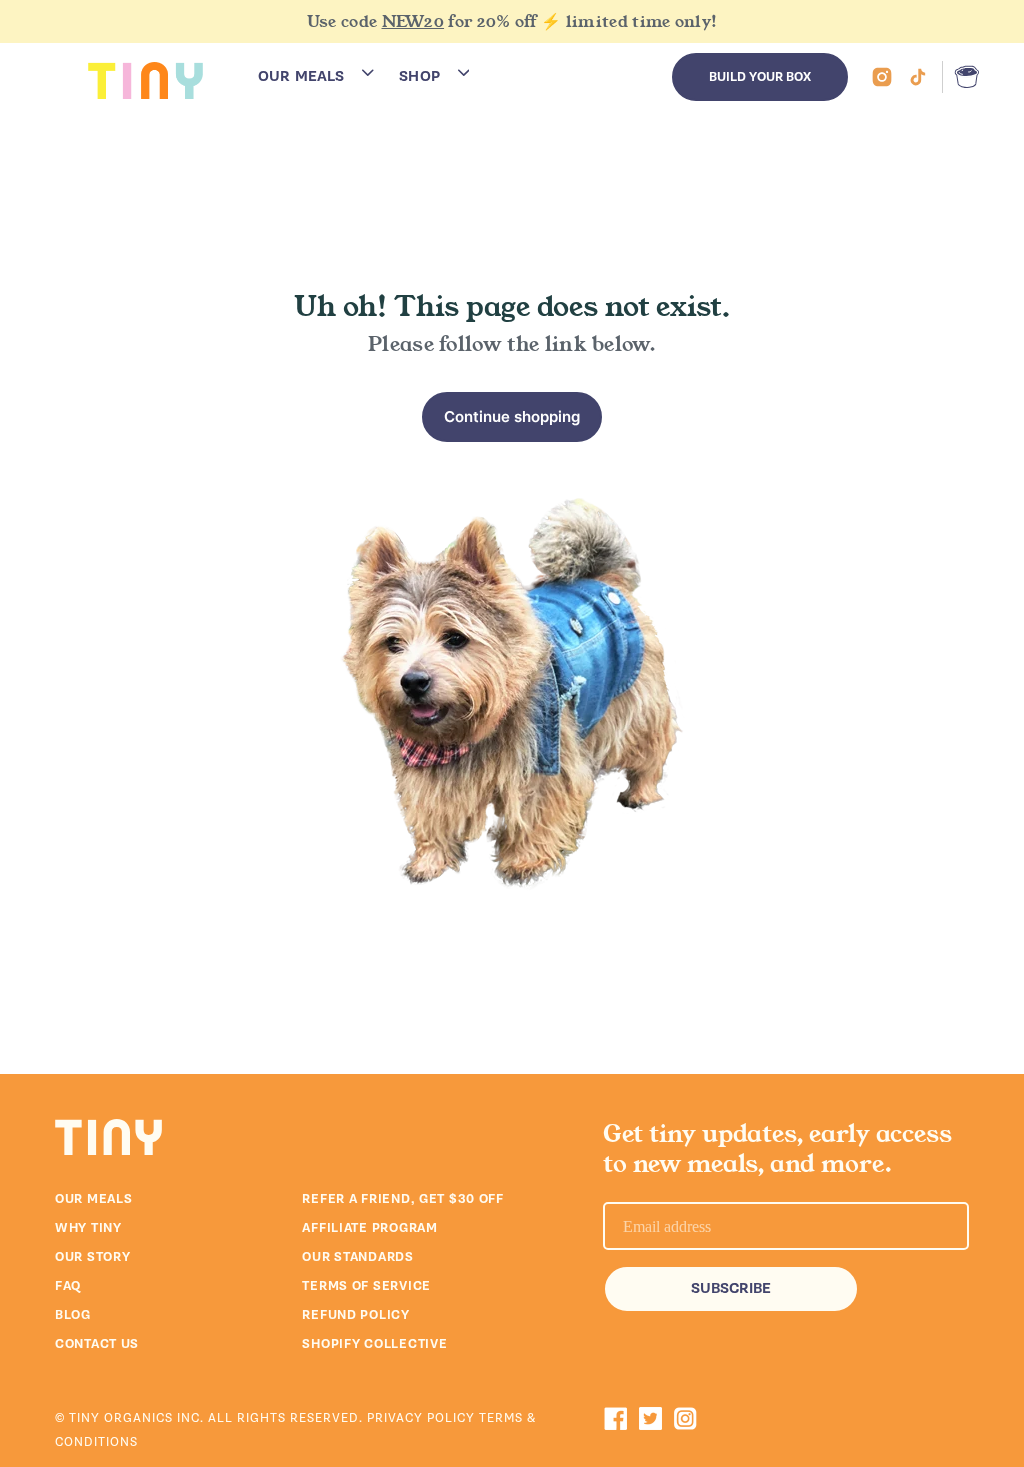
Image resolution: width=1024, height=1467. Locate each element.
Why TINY (88, 1228)
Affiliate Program (369, 1228)
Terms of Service (366, 1286)
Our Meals (93, 1199)
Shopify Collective (374, 1344)
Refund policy (355, 1315)
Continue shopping (512, 416)
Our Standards (357, 1257)
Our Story (92, 1257)
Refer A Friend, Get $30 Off (402, 1199)
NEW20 (413, 21)
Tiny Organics (121, 1418)
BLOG (73, 1315)
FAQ (68, 1286)
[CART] (962, 77)
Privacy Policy (423, 1418)
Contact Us (97, 1344)
